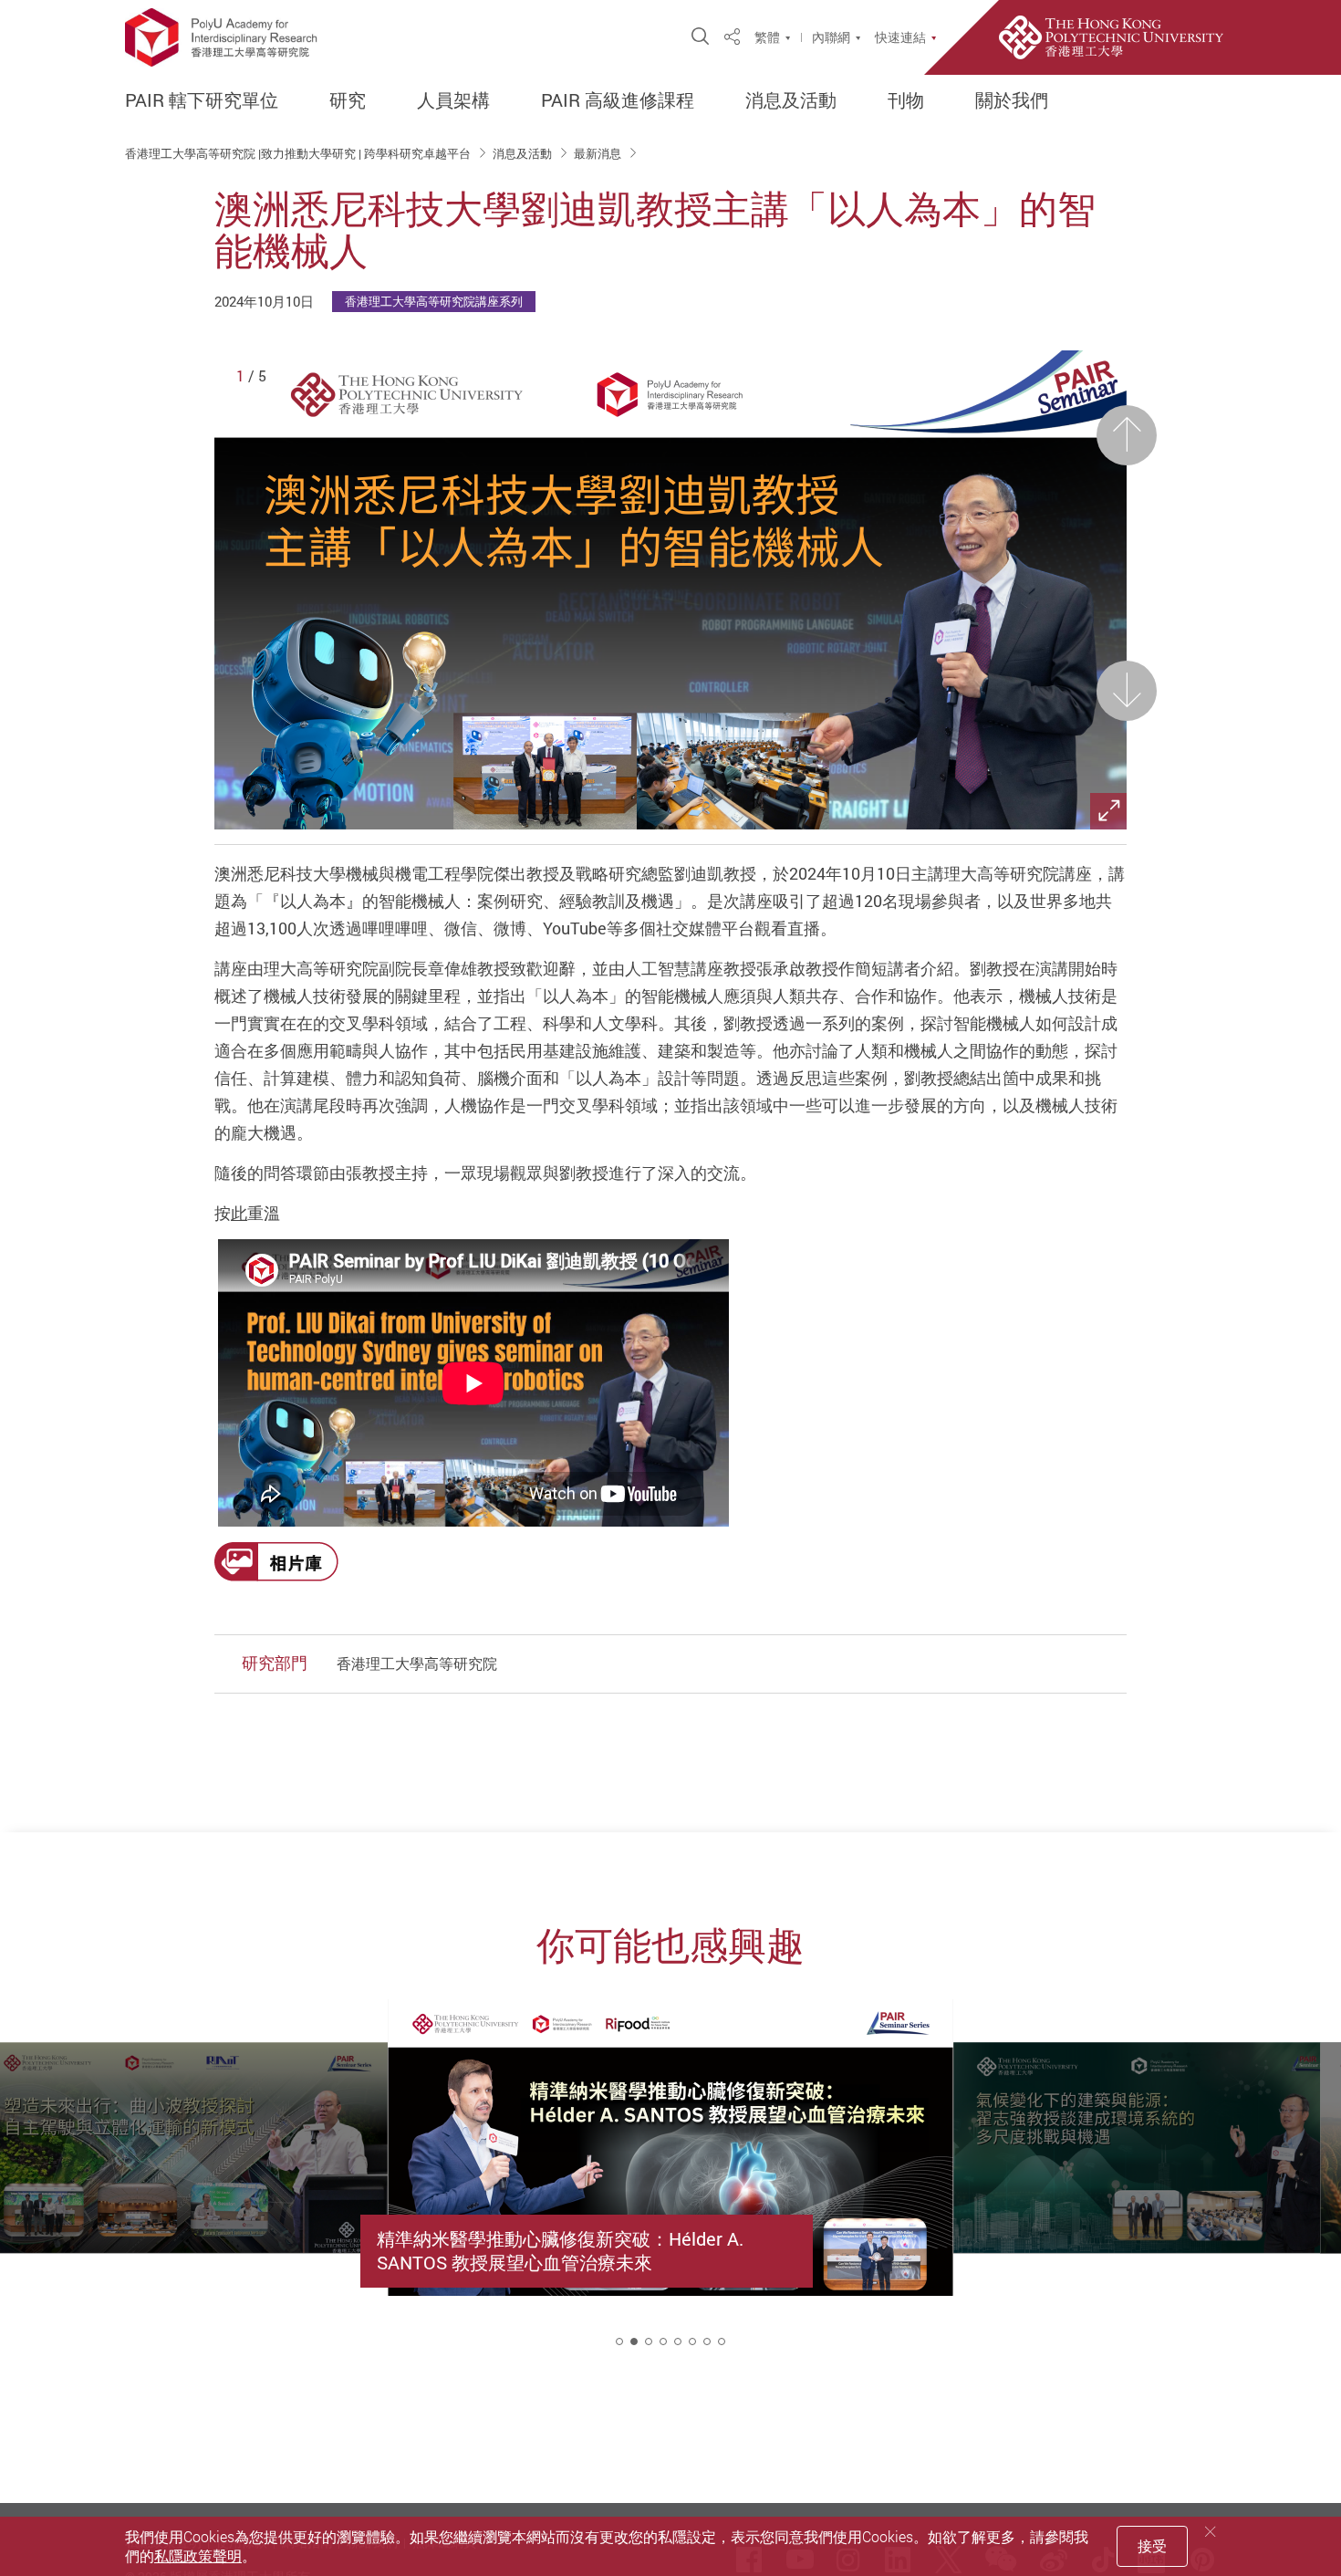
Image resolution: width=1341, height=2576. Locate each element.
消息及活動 (791, 100)
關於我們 (1012, 100)
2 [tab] (634, 2341)
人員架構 (453, 100)
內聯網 (831, 37)
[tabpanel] (670, 2189)
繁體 (767, 37)
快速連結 (900, 37)
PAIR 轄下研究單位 (202, 100)
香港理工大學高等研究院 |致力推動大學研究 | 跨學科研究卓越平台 (299, 153)
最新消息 (599, 153)
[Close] (1211, 2532)
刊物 (906, 100)
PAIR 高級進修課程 (618, 100)
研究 (348, 100)
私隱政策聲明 (198, 2556)
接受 (1152, 2546)
